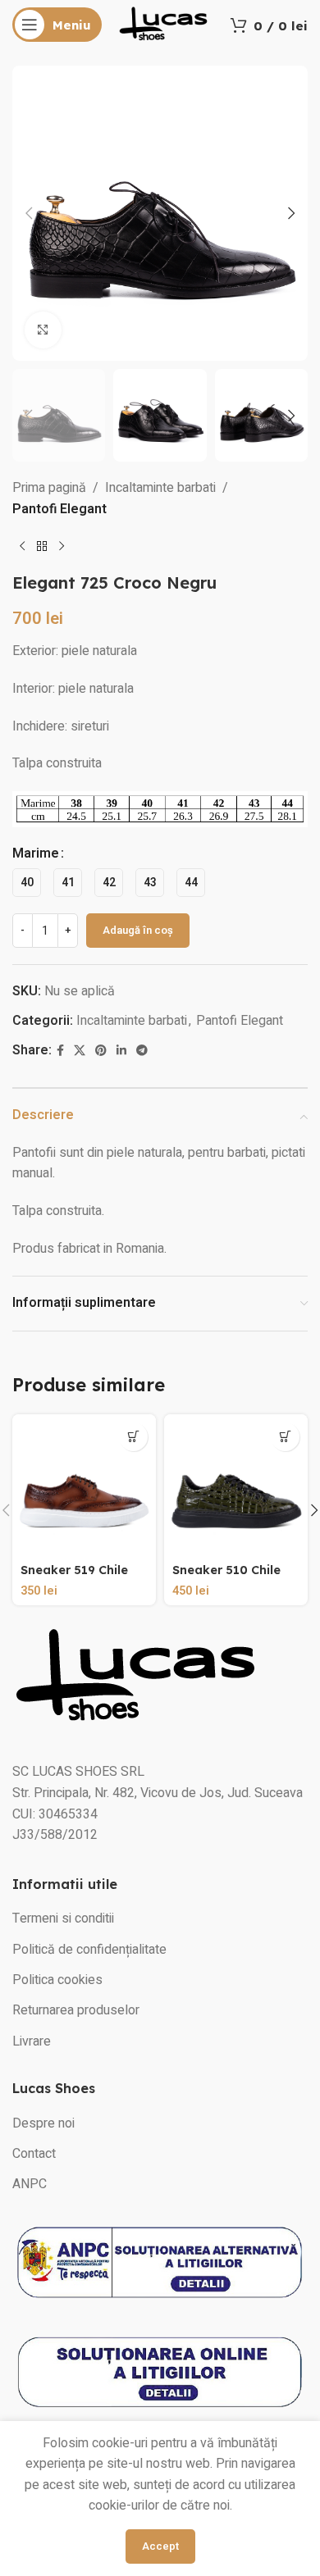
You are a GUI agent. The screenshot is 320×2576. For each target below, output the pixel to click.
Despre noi (43, 2123)
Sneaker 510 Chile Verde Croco (226, 1577)
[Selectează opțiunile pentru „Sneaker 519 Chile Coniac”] (133, 1437)
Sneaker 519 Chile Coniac (74, 1577)
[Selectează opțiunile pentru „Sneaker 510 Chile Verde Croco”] (285, 1437)
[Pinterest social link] (101, 1051)
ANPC (30, 2184)
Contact (34, 2154)
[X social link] (80, 1051)
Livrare (32, 2041)
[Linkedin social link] (121, 1051)
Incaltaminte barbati (160, 488)
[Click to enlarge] (43, 330)
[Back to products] (42, 547)
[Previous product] (22, 547)
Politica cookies (57, 1980)
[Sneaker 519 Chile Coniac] (84, 1486)
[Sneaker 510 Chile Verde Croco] (236, 1486)
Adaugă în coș (138, 930)
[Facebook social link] (60, 1051)
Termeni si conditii (63, 1918)
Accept (160, 2546)
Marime (36, 853)
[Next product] (62, 547)
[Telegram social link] (142, 1051)
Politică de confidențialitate (89, 1950)
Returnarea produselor (76, 2010)
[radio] (27, 883)
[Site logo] (163, 24)
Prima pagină (49, 488)
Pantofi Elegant (59, 509)
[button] (29, 213)
